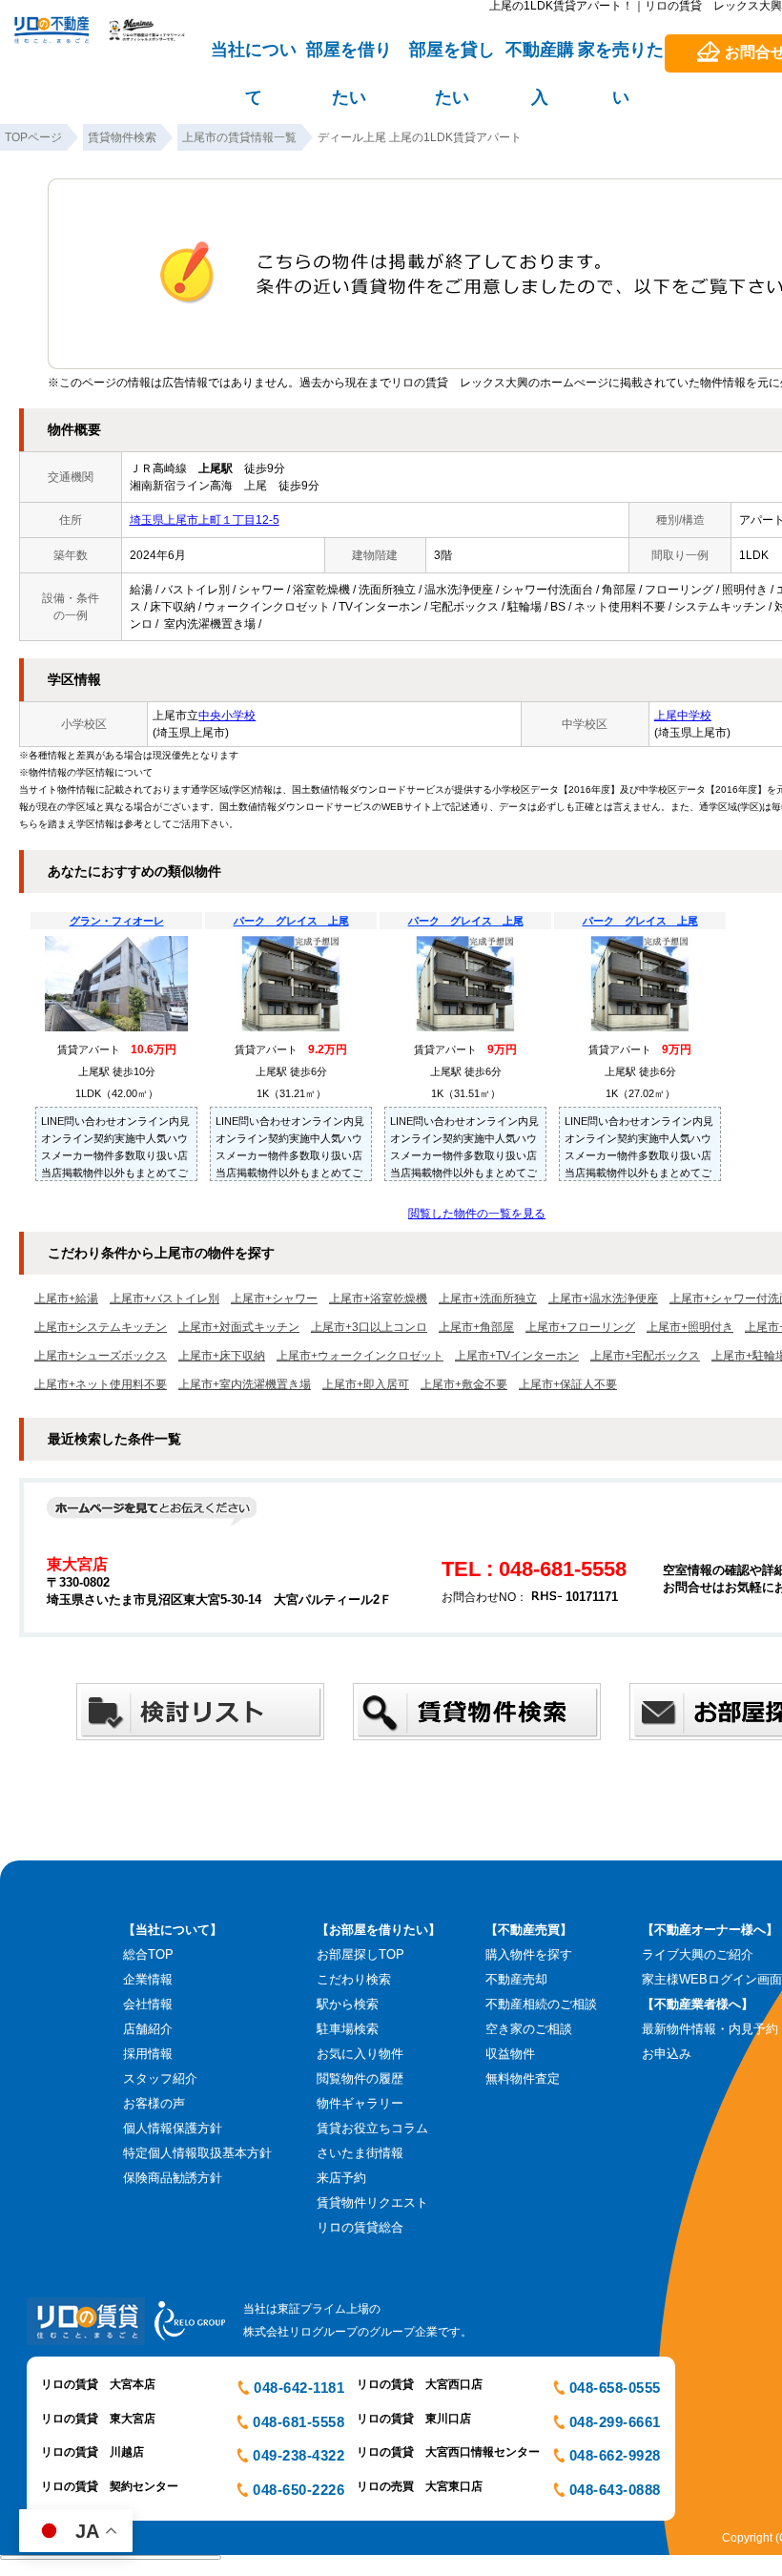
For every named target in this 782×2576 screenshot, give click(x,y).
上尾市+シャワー (274, 1298)
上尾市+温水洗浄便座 (603, 1298)
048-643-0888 (615, 2490)
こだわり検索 (354, 1979)
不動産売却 (516, 1979)
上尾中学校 (683, 716)
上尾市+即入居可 (366, 1384)
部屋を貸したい (452, 58)
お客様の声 (154, 2103)
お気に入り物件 (360, 2054)
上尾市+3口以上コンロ (369, 1327)
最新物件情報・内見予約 (710, 2029)
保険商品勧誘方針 (173, 2178)
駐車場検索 (348, 2029)
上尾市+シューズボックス (101, 1356)
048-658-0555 (615, 2388)
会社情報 (148, 2004)
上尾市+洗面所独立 (488, 1298)
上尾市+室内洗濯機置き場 (245, 1384)
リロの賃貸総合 (360, 2227)
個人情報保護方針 (173, 2128)
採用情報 (148, 2054)
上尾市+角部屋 (476, 1327)
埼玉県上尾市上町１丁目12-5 (205, 520)
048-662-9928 (615, 2455)
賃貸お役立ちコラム (372, 2128)
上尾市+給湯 (66, 1298)
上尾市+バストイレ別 (165, 1298)
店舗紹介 (148, 2029)
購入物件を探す (529, 1954)
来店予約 (341, 2178)
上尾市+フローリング (580, 1327)
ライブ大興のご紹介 (698, 1954)
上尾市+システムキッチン (101, 1327)
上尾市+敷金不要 (464, 1384)
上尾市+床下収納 (222, 1356)
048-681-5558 (298, 2422)
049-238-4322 (298, 2455)
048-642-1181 (299, 2388)
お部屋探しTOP (360, 1954)
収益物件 (510, 2054)
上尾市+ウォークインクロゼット (360, 1356)
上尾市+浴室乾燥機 (378, 1298)
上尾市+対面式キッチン (239, 1327)
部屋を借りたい (349, 58)
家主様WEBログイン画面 (712, 1979)
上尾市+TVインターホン (517, 1356)
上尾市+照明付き (690, 1327)
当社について (254, 58)
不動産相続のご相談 (541, 2004)
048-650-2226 (298, 2490)
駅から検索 (348, 2004)
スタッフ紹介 (160, 2078)
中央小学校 (227, 716)
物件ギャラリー (360, 2103)
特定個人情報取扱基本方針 (197, 2153)
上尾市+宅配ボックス (645, 1356)
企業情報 (148, 1979)
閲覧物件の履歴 (360, 2078)
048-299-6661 (615, 2422)
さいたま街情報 (360, 2153)
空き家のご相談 (529, 2029)
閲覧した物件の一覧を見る (477, 1214)
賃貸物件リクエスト (372, 2202)
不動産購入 (540, 58)
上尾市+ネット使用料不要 (101, 1384)
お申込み (667, 2054)
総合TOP (148, 1954)
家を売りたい (621, 58)
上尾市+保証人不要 (568, 1384)
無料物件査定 (523, 2078)
